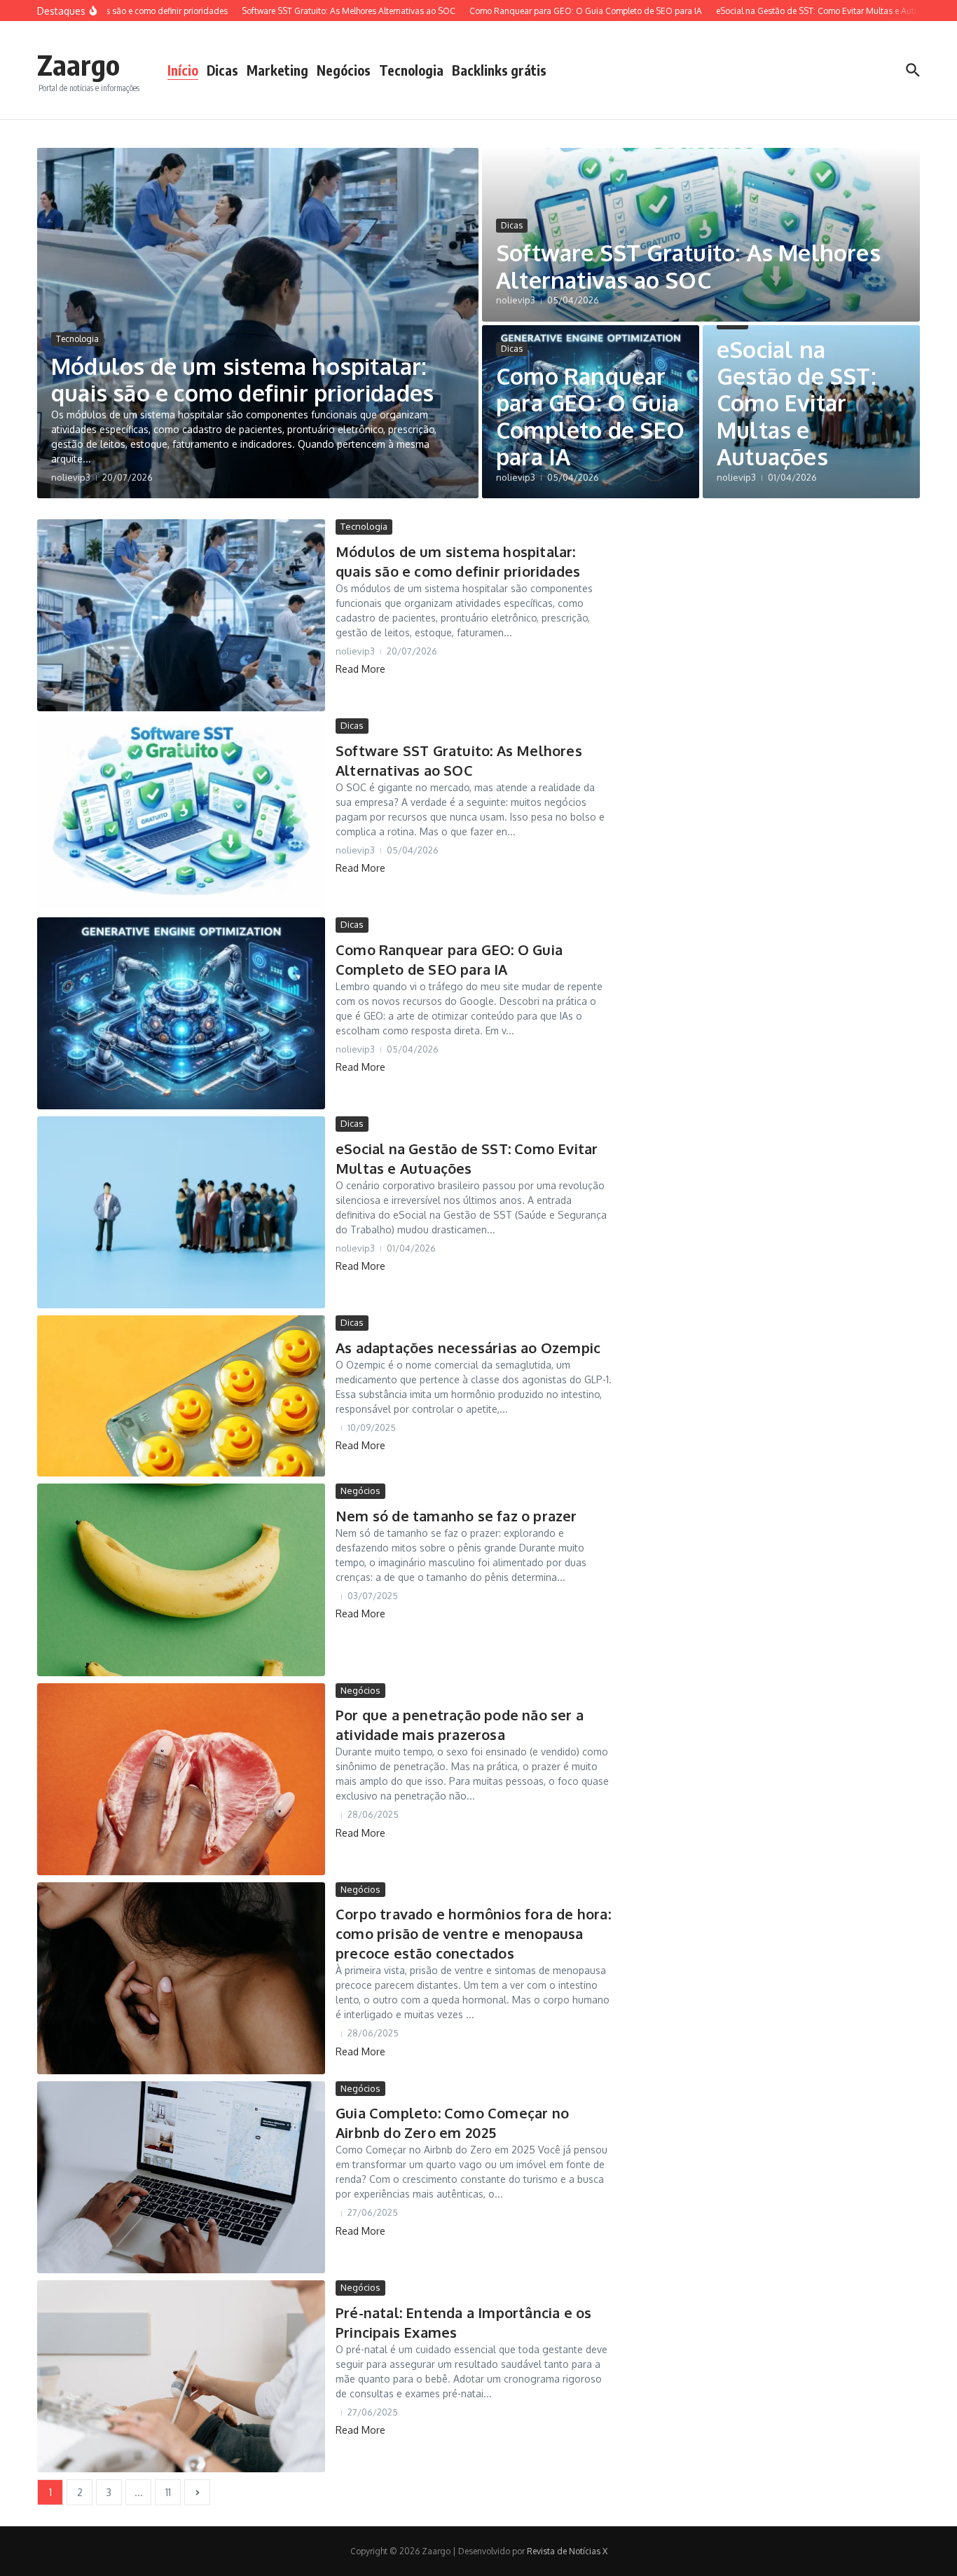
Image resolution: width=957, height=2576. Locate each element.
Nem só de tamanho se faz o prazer (456, 1516)
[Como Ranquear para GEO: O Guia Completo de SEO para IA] (181, 1013)
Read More (360, 669)
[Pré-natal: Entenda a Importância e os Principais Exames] (181, 2376)
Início (183, 70)
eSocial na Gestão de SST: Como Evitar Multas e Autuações (797, 403)
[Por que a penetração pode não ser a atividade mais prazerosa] (181, 1779)
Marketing (277, 70)
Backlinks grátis (499, 70)
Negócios (344, 70)
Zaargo (78, 64)
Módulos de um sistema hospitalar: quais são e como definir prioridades (242, 379)
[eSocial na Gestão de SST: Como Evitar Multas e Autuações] (181, 1212)
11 (168, 2492)
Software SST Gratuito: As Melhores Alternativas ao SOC (688, 266)
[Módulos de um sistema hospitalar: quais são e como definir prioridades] (181, 615)
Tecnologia (411, 70)
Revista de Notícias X (567, 2551)
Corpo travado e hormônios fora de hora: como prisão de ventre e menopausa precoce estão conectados (473, 1933)
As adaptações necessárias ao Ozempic (468, 1348)
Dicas (222, 70)
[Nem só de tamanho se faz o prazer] (181, 1580)
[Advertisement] (787, 729)
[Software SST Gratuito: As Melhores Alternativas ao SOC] (181, 814)
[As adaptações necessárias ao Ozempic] (181, 1396)
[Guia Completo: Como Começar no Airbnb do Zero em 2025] (181, 2177)
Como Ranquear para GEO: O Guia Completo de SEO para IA (590, 416)
